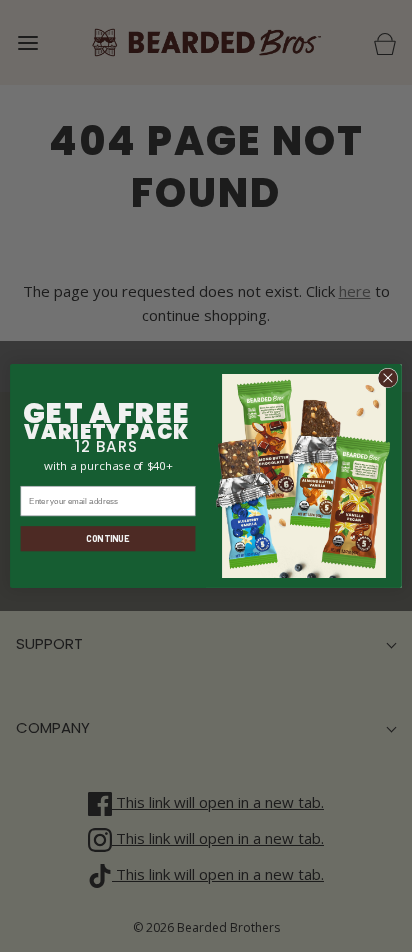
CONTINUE (107, 538)
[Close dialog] (388, 378)
